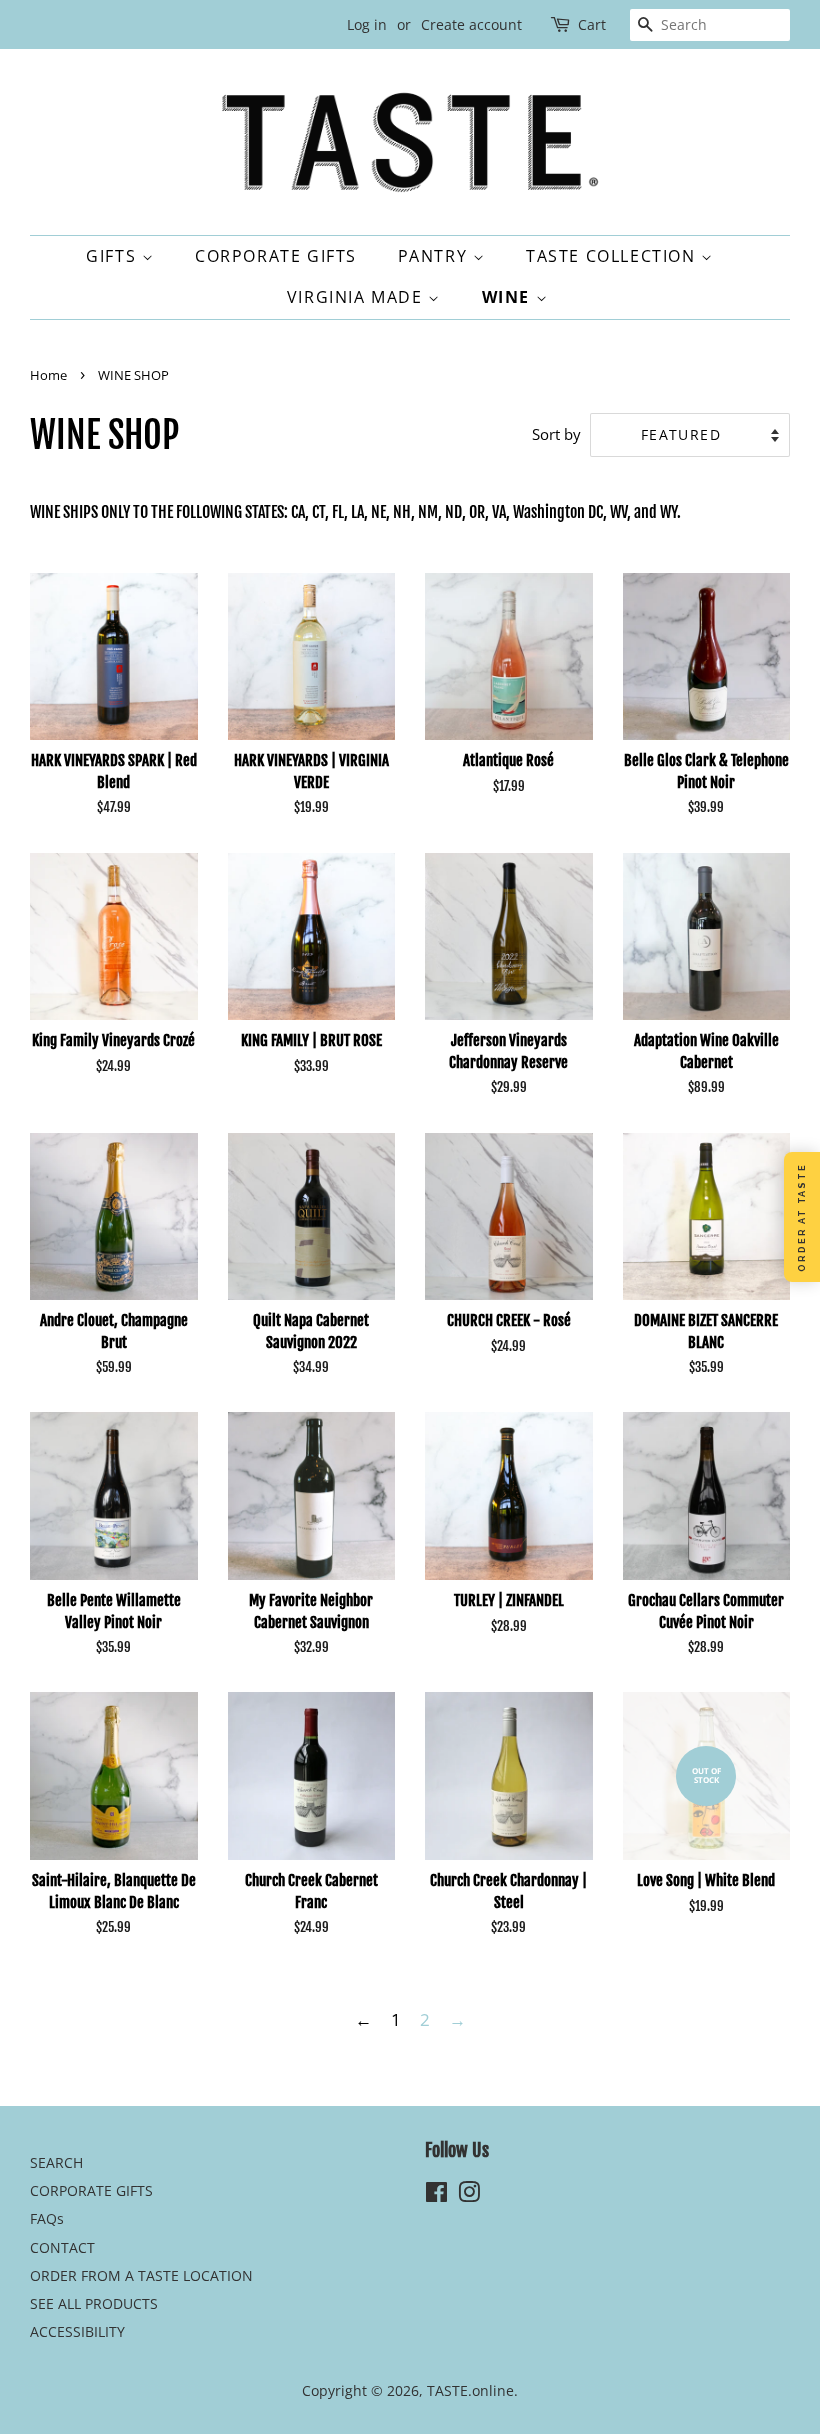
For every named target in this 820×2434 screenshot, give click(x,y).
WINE (509, 297)
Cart (592, 24)
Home (48, 375)
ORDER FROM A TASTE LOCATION (141, 2275)
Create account (471, 24)
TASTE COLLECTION (613, 256)
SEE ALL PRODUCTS (94, 2303)
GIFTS (114, 256)
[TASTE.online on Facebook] (436, 2195)
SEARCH (56, 2162)
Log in (367, 24)
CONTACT (62, 2247)
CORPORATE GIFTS (276, 256)
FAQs (47, 2218)
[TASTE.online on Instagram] (469, 2195)
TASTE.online (470, 2390)
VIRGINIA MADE (357, 297)
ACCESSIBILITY (77, 2331)
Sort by (556, 434)
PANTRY (435, 256)
